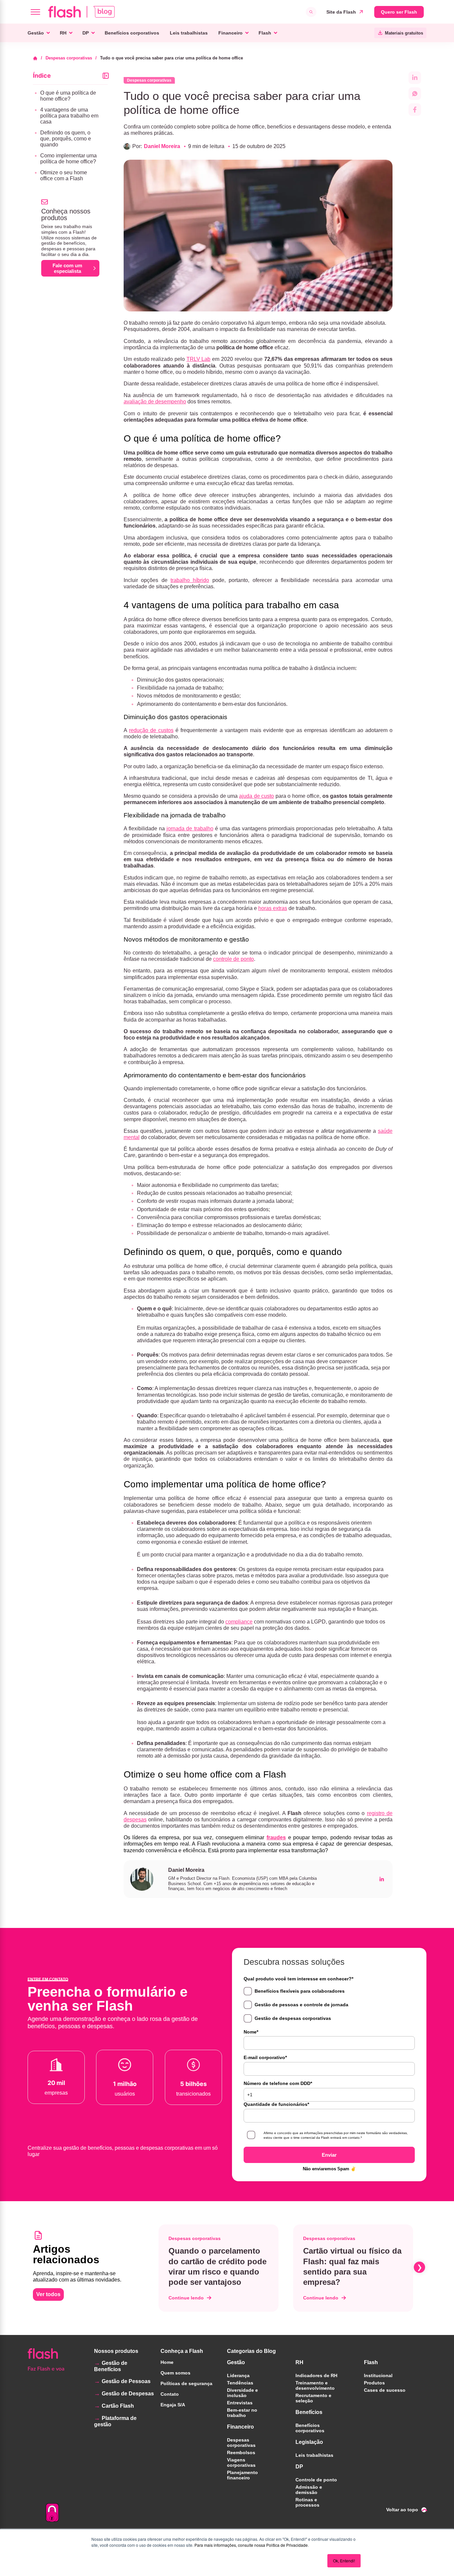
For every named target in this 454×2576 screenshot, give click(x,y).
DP (86, 33)
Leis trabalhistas (189, 33)
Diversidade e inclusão (242, 2393)
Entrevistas (240, 2403)
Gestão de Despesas (128, 2394)
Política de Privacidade (287, 2545)
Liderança (238, 2375)
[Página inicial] (38, 58)
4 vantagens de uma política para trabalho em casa (69, 116)
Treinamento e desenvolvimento (315, 2385)
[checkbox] (329, 2005)
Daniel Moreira (162, 146)
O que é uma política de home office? (68, 96)
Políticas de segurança (186, 2383)
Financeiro (230, 33)
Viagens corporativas (241, 2462)
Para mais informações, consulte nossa (230, 2545)
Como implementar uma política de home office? (68, 159)
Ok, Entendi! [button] (344, 2561)
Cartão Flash (118, 2406)
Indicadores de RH (316, 2375)
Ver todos (48, 2294)
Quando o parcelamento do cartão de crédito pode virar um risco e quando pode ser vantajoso (218, 2266)
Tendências (240, 2383)
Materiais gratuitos (404, 33)
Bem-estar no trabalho (242, 2413)
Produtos (374, 2383)
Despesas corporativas (69, 58)
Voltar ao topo (402, 2510)
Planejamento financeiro (242, 2475)
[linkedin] (382, 1879)
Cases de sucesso (385, 2390)
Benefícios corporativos (132, 33)
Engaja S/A (173, 2405)
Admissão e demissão (309, 2490)
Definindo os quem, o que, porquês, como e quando (66, 139)
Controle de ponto (316, 2480)
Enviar (329, 2155)
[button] (157, 2267)
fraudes (276, 1837)
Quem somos (175, 2373)
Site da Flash (341, 12)
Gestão (36, 33)
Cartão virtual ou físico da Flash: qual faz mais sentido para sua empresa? (352, 2266)
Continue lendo (186, 2298)
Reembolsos (241, 2452)
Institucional (378, 2375)
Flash (265, 33)
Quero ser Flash (399, 12)
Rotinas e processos (307, 2502)
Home (167, 2362)
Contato (170, 2394)
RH (63, 33)
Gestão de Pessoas (126, 2381)
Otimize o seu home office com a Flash (64, 175)
